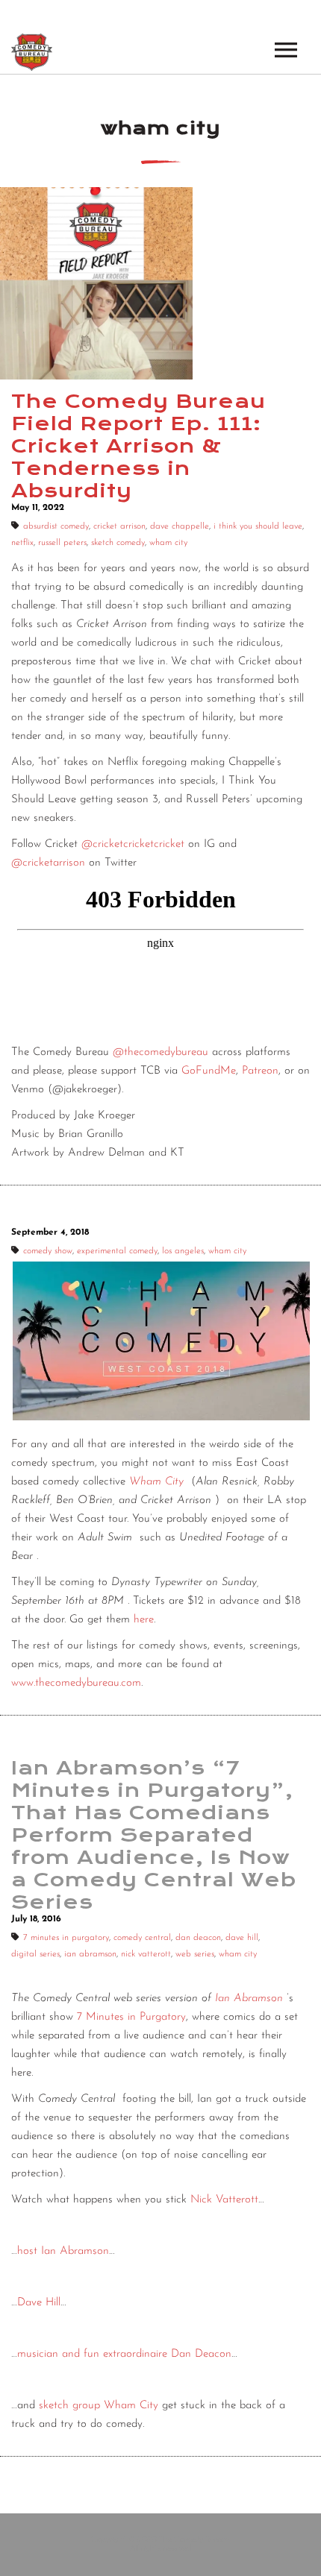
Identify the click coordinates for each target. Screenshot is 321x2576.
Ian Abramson (249, 1999)
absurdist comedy (56, 526)
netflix (22, 543)
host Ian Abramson (63, 2251)
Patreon (260, 1071)
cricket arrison (119, 526)
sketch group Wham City (99, 2406)
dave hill (242, 1938)
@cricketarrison (48, 863)
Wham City (156, 1482)
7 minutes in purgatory (66, 1938)
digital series (35, 1954)
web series (195, 1954)
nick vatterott (146, 1954)
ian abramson (90, 1954)
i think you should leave (258, 526)
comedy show (48, 1251)
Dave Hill (39, 2303)
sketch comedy (118, 543)
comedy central (142, 1938)
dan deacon (198, 1938)
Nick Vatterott (224, 2200)
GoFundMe (207, 1071)
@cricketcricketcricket (133, 844)
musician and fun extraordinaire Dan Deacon (124, 2354)
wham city (168, 543)
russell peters (62, 543)
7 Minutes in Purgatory (131, 2017)
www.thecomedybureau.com (76, 1683)
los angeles (183, 1251)
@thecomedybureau (160, 1052)
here (144, 1620)
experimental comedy (117, 1251)
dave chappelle (180, 526)
